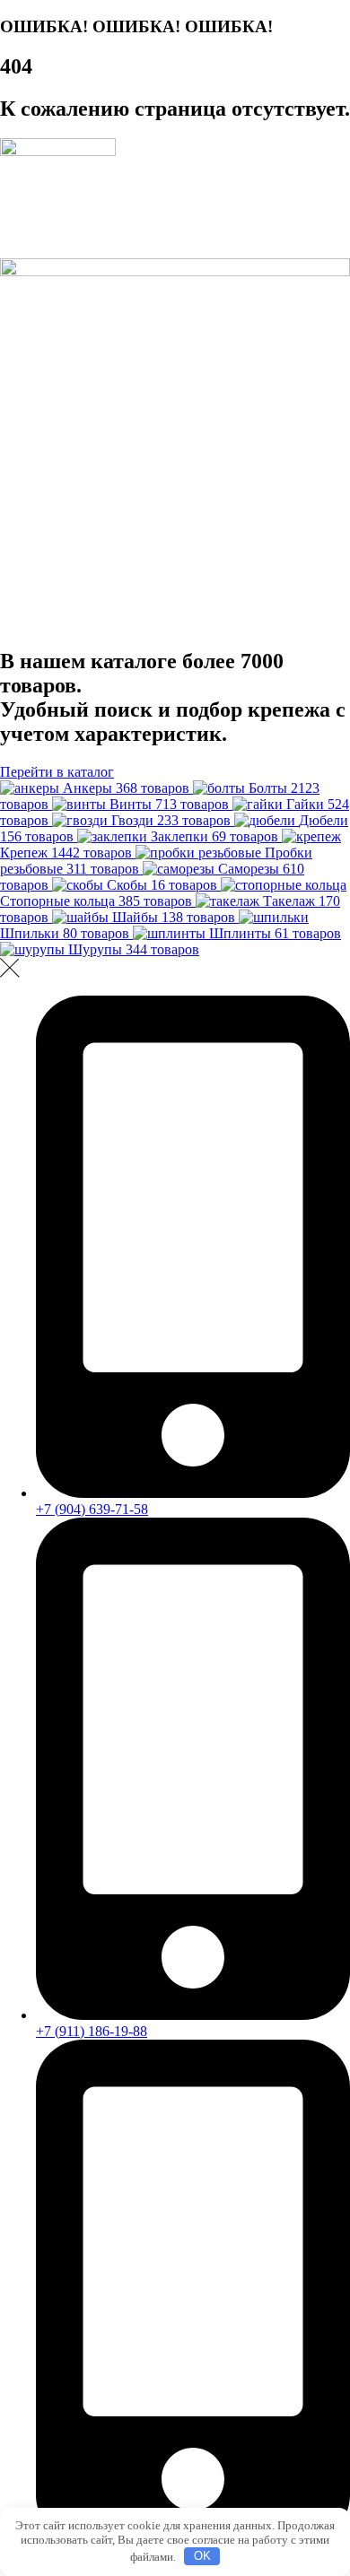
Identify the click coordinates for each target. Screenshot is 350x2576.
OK (202, 2556)
